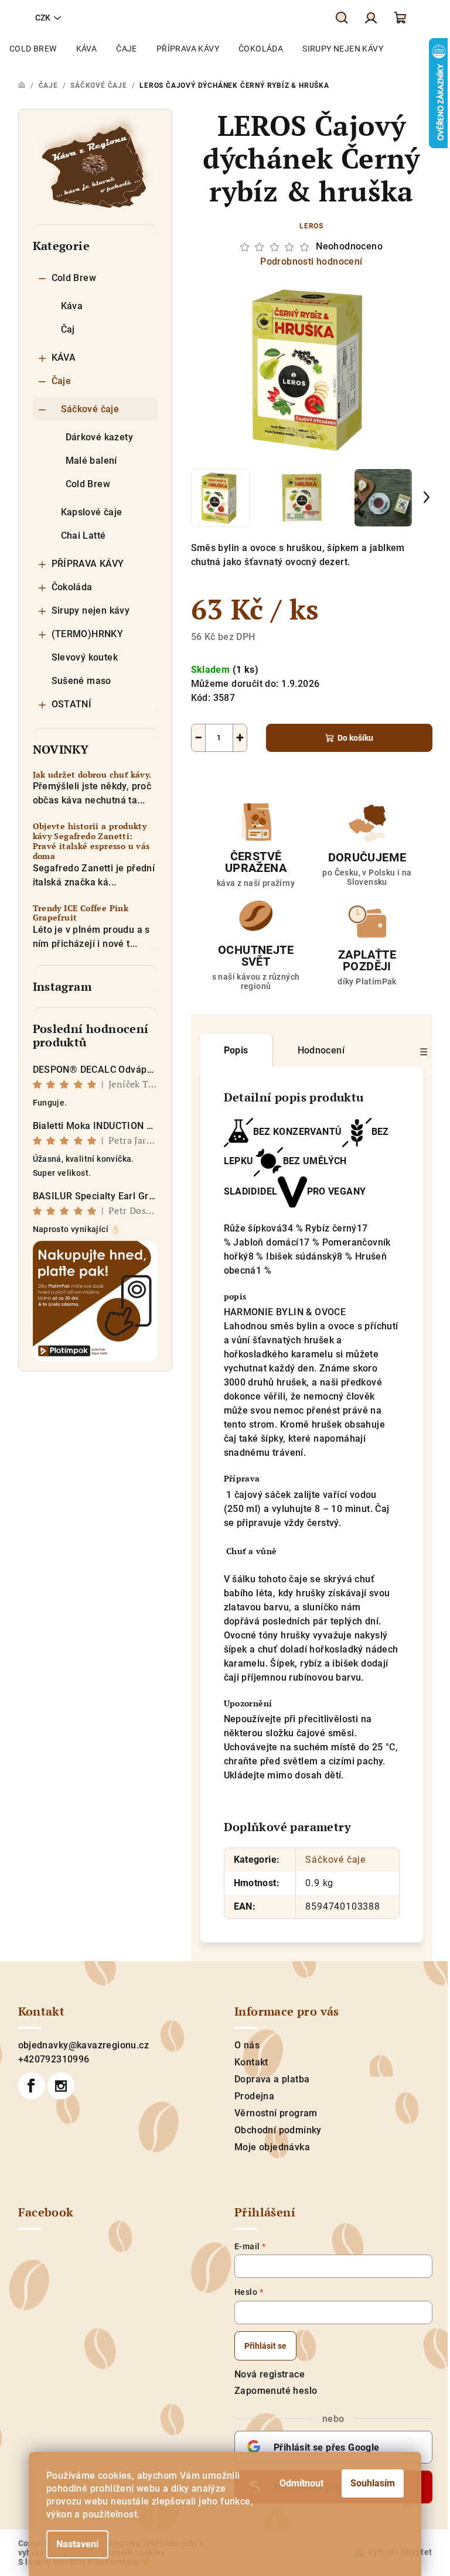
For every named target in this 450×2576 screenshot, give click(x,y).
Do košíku (355, 738)
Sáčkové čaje (90, 409)
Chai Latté (83, 536)
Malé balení (91, 461)
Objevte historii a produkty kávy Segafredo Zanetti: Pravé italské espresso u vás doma (91, 841)
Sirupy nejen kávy (91, 610)
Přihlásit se (265, 2346)
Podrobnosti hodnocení (311, 261)
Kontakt (251, 2062)
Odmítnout (301, 2483)
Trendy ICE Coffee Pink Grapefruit (81, 914)
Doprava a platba (272, 2079)
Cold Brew (74, 278)
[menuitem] (33, 49)
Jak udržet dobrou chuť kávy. (92, 775)
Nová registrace (270, 2374)
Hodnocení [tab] (321, 1050)
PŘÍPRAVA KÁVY (88, 564)
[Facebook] (32, 2086)
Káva (72, 306)
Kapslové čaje (92, 512)
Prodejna (254, 2096)
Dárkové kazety (100, 437)
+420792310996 (54, 2059)
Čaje (62, 381)
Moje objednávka (272, 2147)
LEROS (311, 226)
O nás (247, 2045)
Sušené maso (81, 681)
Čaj (68, 329)
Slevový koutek (85, 657)
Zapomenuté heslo (276, 2391)
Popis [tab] (236, 1050)
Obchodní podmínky (278, 2130)
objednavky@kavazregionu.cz (83, 2045)
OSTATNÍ (72, 704)
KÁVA (64, 358)
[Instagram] (61, 2086)
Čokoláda (72, 587)
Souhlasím (373, 2483)
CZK (43, 18)
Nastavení (77, 2544)
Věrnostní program (276, 2113)
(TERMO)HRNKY (88, 634)
